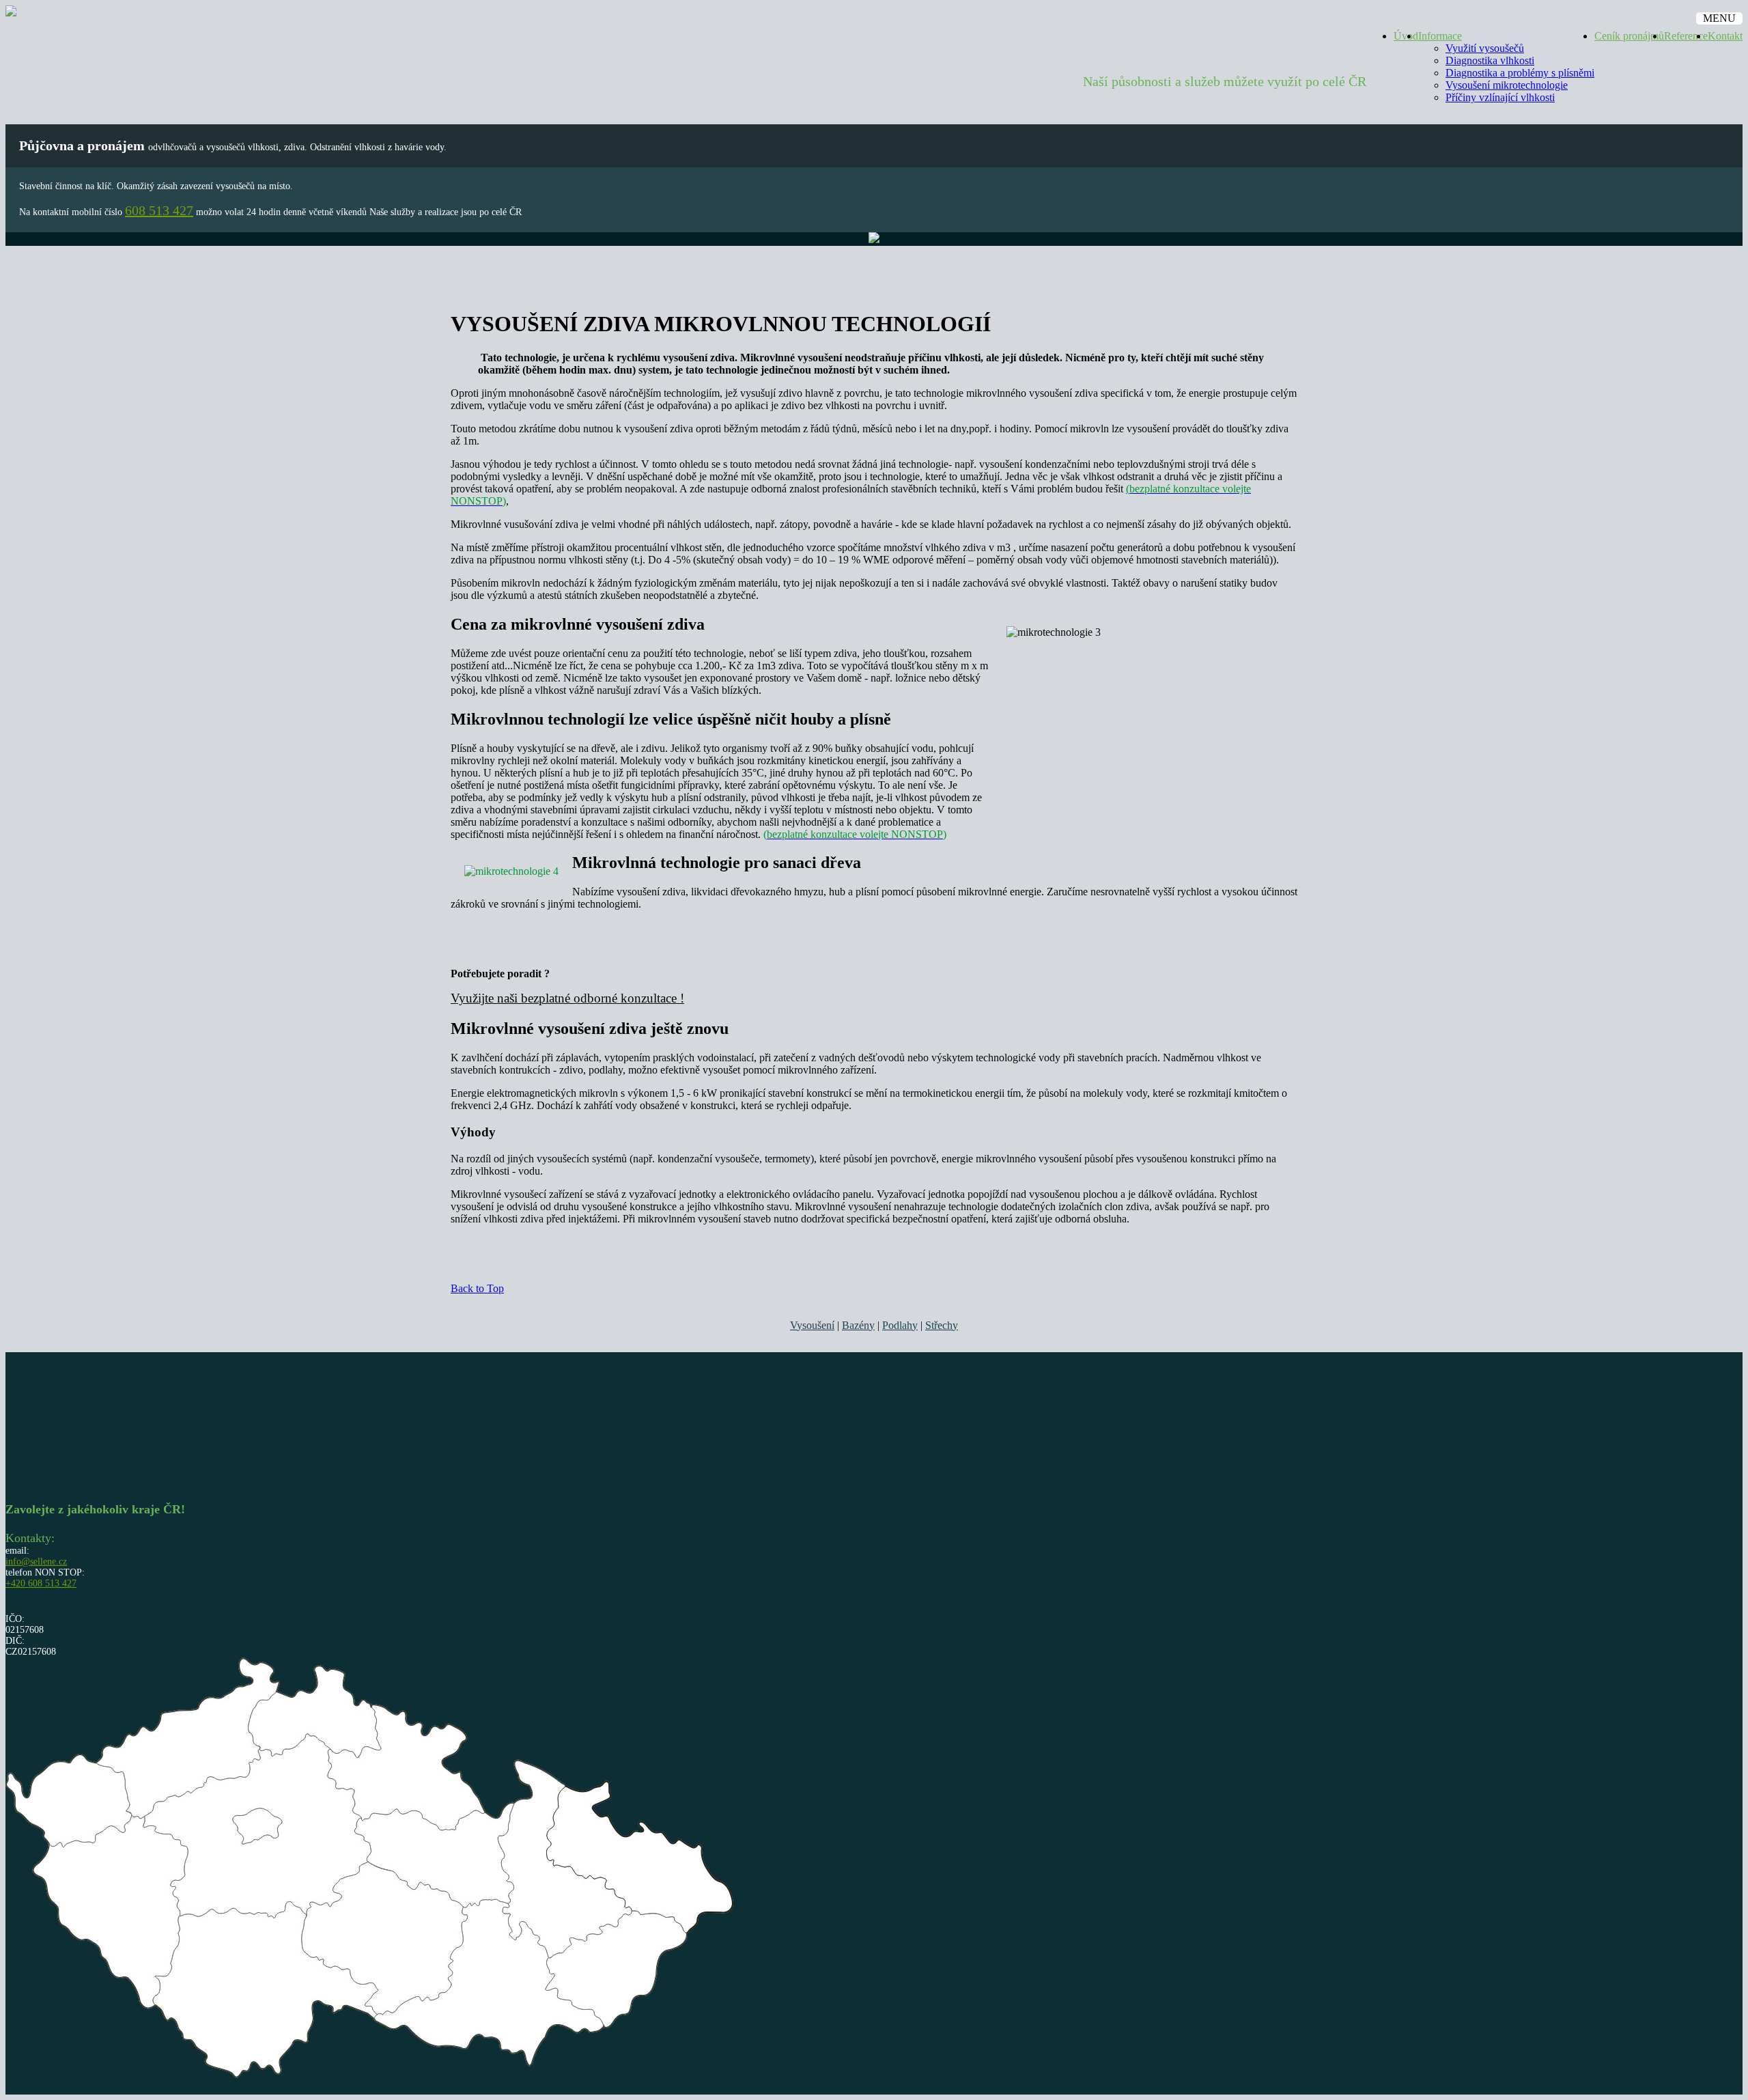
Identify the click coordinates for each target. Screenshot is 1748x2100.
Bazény (858, 1325)
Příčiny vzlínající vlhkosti (1500, 97)
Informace (1440, 36)
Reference (1686, 36)
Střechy (942, 1325)
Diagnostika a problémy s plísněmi (1520, 73)
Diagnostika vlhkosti (1490, 60)
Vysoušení (812, 1325)
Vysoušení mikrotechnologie (1507, 85)
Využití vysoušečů (1485, 48)
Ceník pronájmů (1629, 36)
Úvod (1406, 36)
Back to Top (477, 1288)
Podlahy (900, 1325)
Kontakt (1725, 36)
